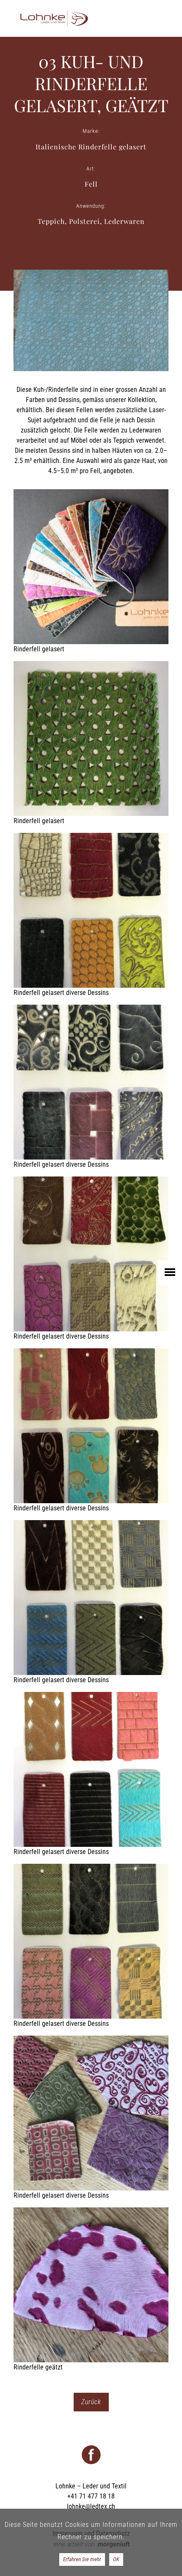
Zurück (91, 2402)
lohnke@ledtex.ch (91, 2506)
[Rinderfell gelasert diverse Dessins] (91, 915)
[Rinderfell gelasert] (91, 572)
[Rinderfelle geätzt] (91, 2290)
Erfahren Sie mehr (82, 2559)
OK (116, 2559)
